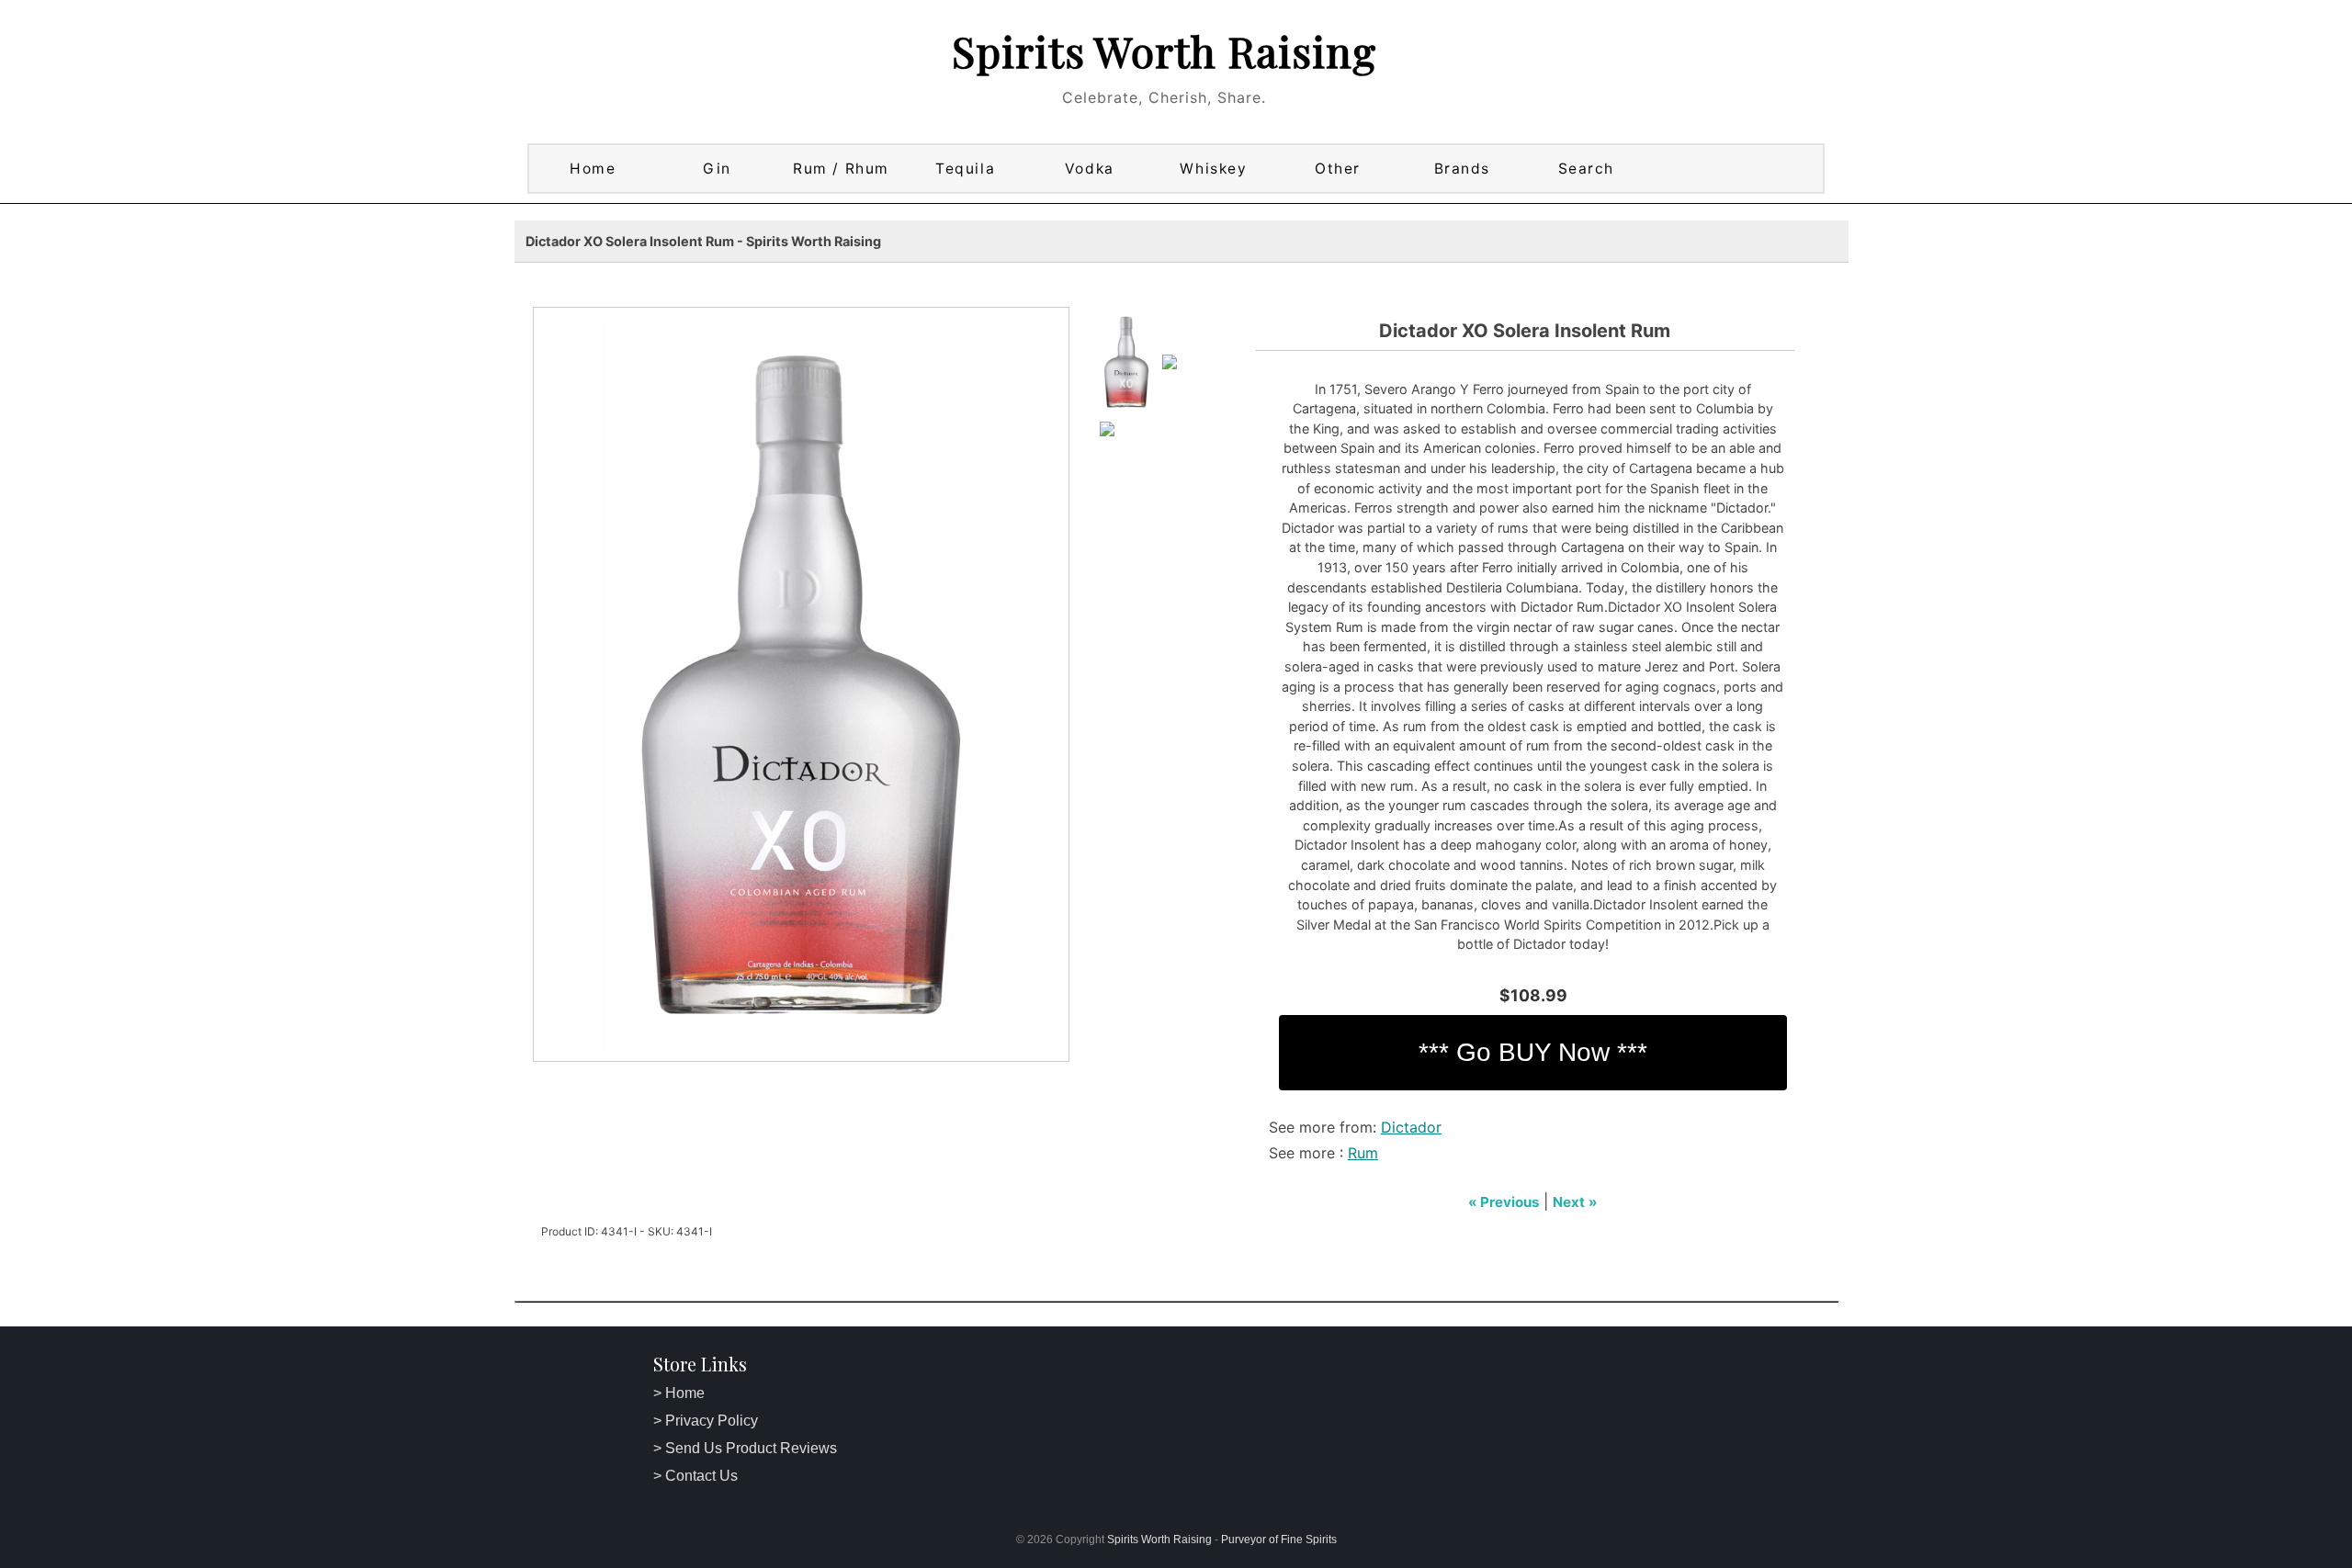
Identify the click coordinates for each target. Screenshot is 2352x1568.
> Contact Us (695, 1476)
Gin (717, 169)
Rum (1363, 1153)
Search (1586, 169)
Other (1338, 169)
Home (593, 169)
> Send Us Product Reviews (745, 1448)
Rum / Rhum (841, 169)
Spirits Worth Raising (1164, 51)
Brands (1462, 169)
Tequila (965, 169)
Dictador (1411, 1127)
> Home (679, 1393)
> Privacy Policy (706, 1421)
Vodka (1090, 169)
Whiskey (1213, 169)
